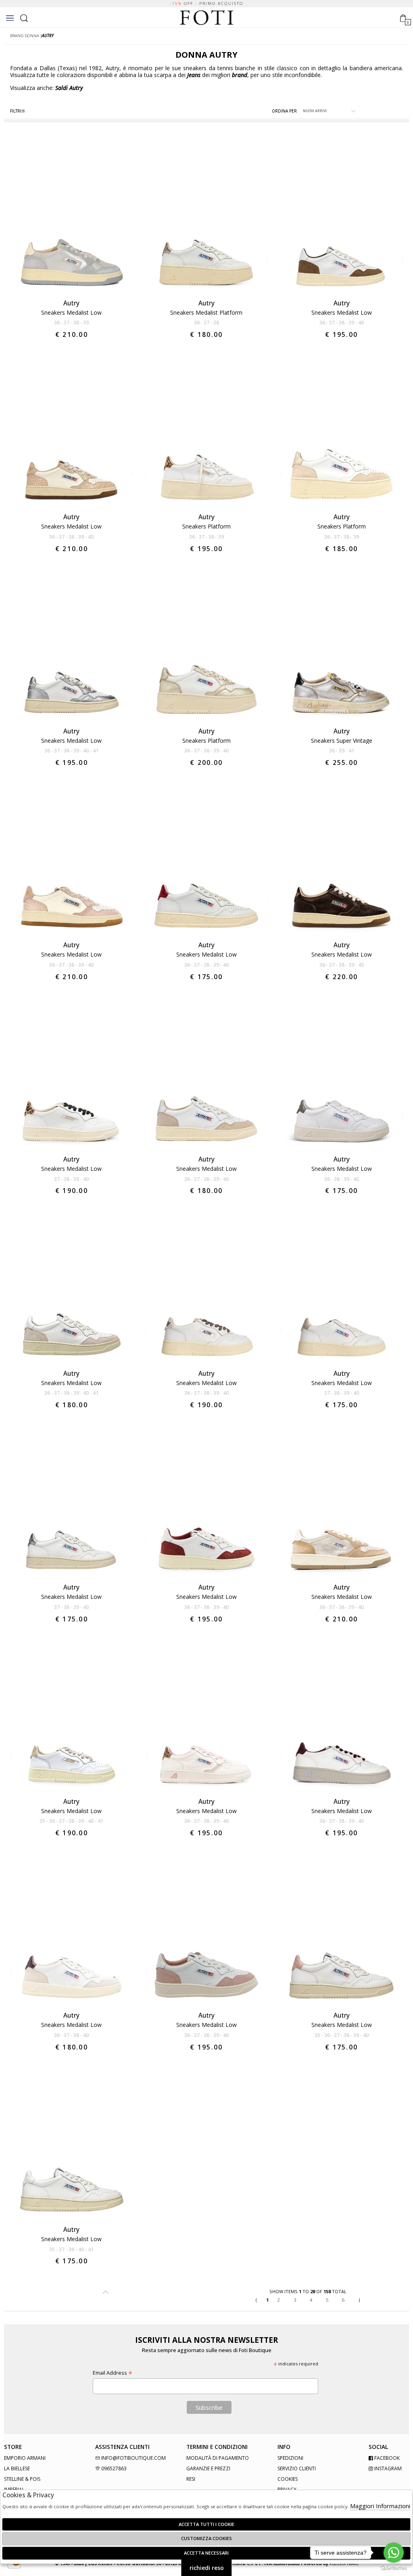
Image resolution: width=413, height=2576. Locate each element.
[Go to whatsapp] (394, 2553)
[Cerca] (24, 17)
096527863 (113, 2468)
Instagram (387, 2468)
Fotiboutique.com (207, 18)
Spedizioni (290, 2458)
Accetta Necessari (206, 2553)
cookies (288, 2479)
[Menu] (10, 18)
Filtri (16, 111)
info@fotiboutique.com (133, 2458)
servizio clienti (297, 2468)
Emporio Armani (25, 2458)
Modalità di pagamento (218, 2458)
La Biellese (17, 2468)
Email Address (113, 2373)
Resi (191, 2479)
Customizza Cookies (206, 2538)
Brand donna (25, 36)
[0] (403, 17)
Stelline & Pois (22, 2479)
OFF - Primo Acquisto (206, 3)
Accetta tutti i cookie (206, 2524)
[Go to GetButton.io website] (394, 2568)
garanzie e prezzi (208, 2468)
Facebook (386, 2458)
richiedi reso (207, 2568)
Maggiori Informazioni (380, 2506)
